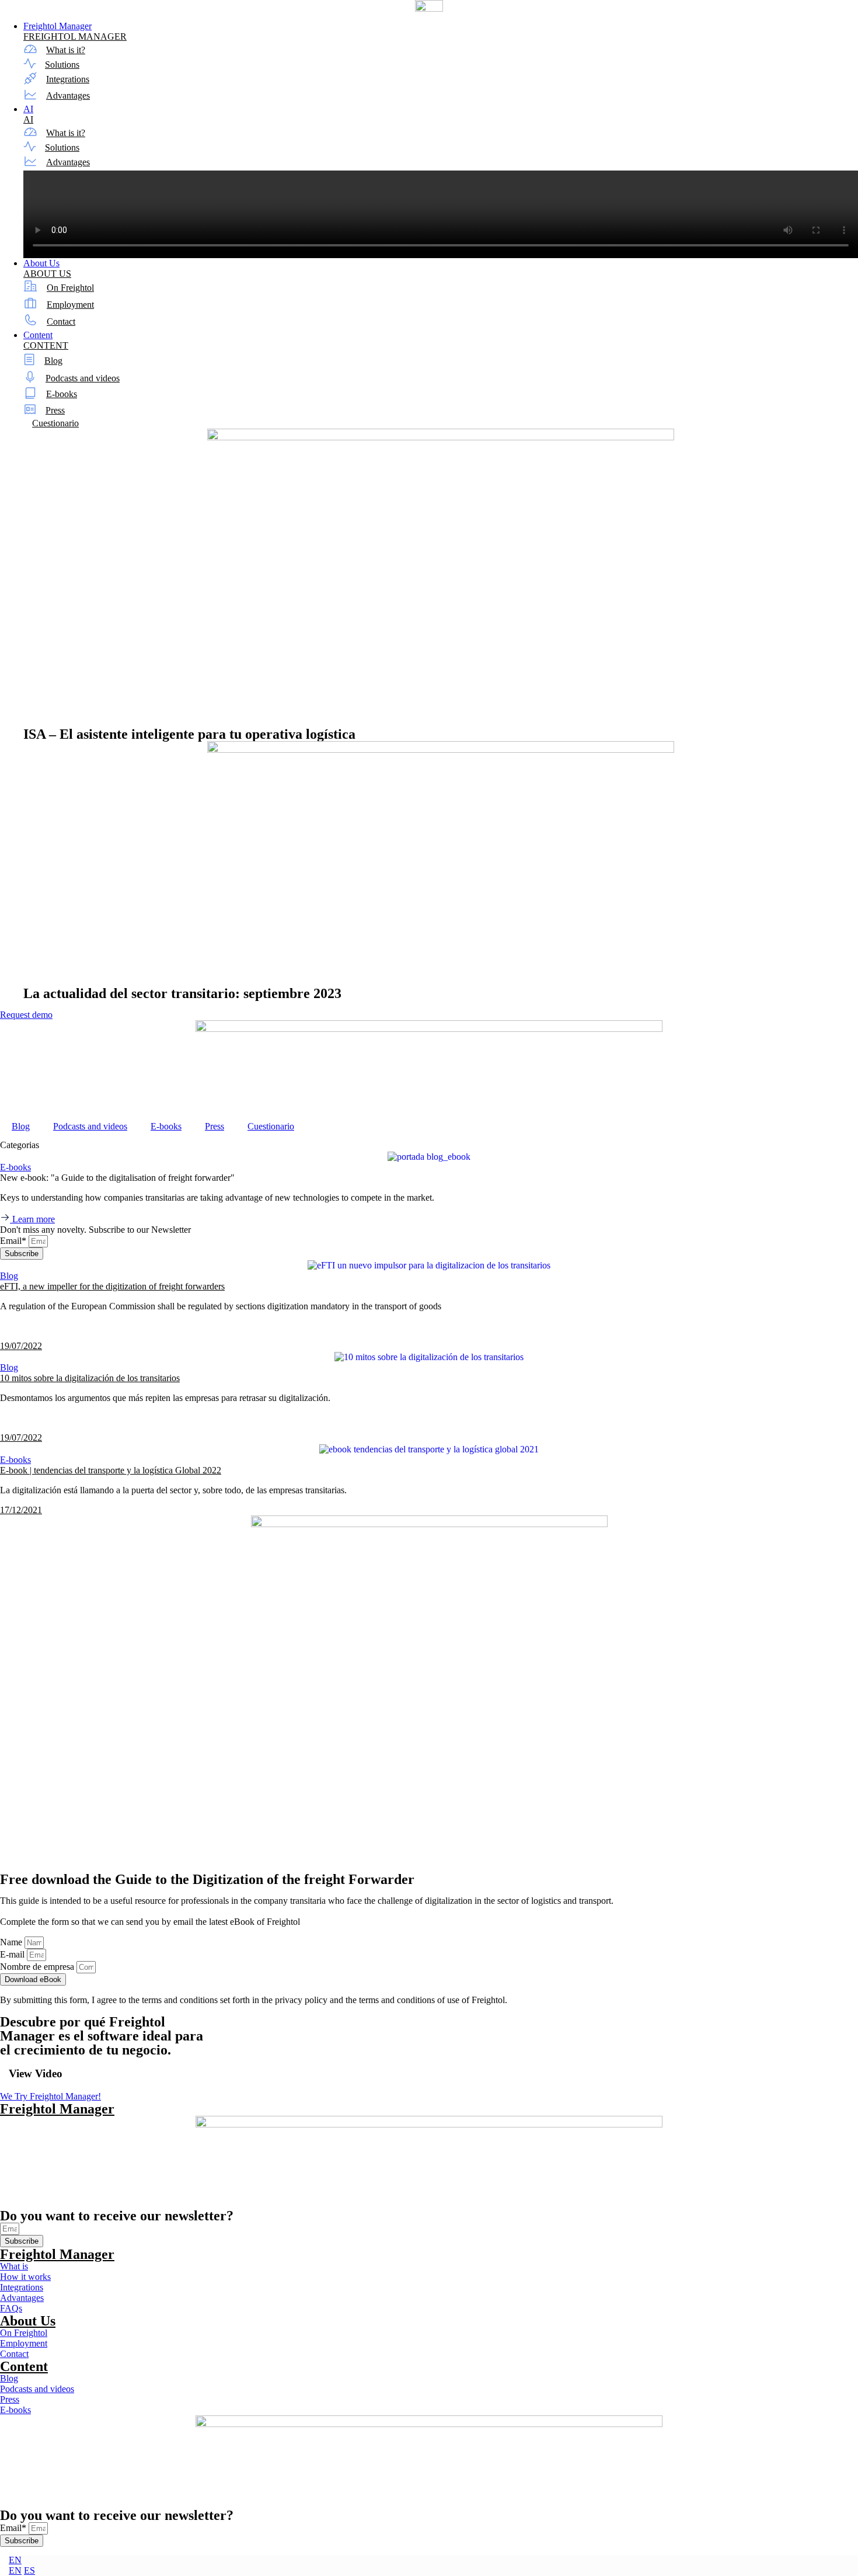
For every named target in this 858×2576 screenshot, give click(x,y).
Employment (70, 305)
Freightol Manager (57, 2109)
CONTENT (46, 345)
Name (12, 1942)
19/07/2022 (21, 1346)
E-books (62, 394)
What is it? (66, 50)
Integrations (68, 79)
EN (15, 2560)
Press (55, 410)
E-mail (13, 1954)
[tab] (429, 1145)
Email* (14, 1241)
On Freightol (70, 288)
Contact (61, 321)
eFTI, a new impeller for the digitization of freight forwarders (112, 1286)
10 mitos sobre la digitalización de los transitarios (90, 1378)
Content (24, 2366)
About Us (28, 2321)
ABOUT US (47, 274)
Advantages (68, 95)
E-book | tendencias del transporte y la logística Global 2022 (111, 1470)
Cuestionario (55, 423)
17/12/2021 (21, 1510)
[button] (429, 1326)
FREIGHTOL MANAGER (75, 36)
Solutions (62, 65)
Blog (53, 361)
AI (28, 119)
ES (29, 2570)
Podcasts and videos (83, 378)
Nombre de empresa (38, 1967)
